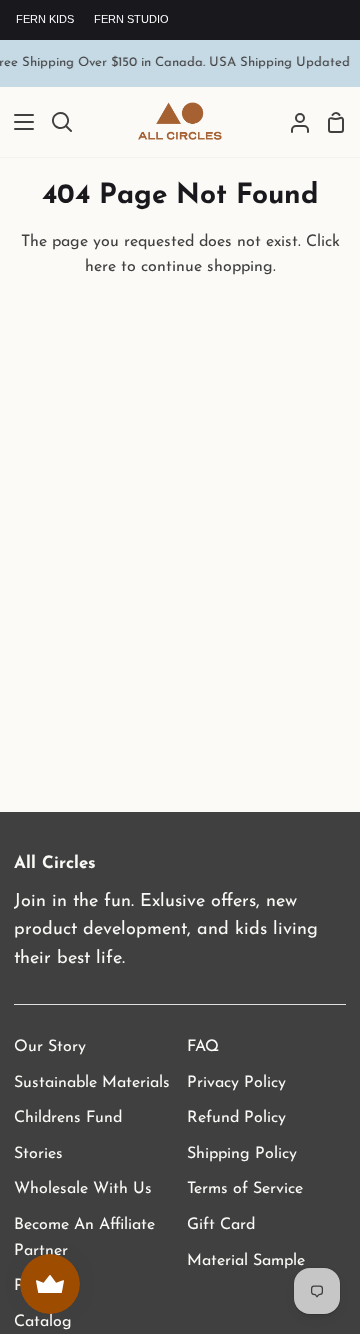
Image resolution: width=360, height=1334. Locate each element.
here (100, 267)
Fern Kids (45, 19)
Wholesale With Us (83, 1189)
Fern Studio (131, 19)
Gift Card (221, 1225)
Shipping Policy (242, 1154)
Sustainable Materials (92, 1083)
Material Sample (246, 1261)
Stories (38, 1154)
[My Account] (292, 122)
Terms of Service (245, 1189)
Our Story (50, 1047)
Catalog (43, 1322)
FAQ (203, 1047)
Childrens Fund (68, 1118)
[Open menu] (18, 122)
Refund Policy (236, 1118)
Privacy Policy (236, 1083)
